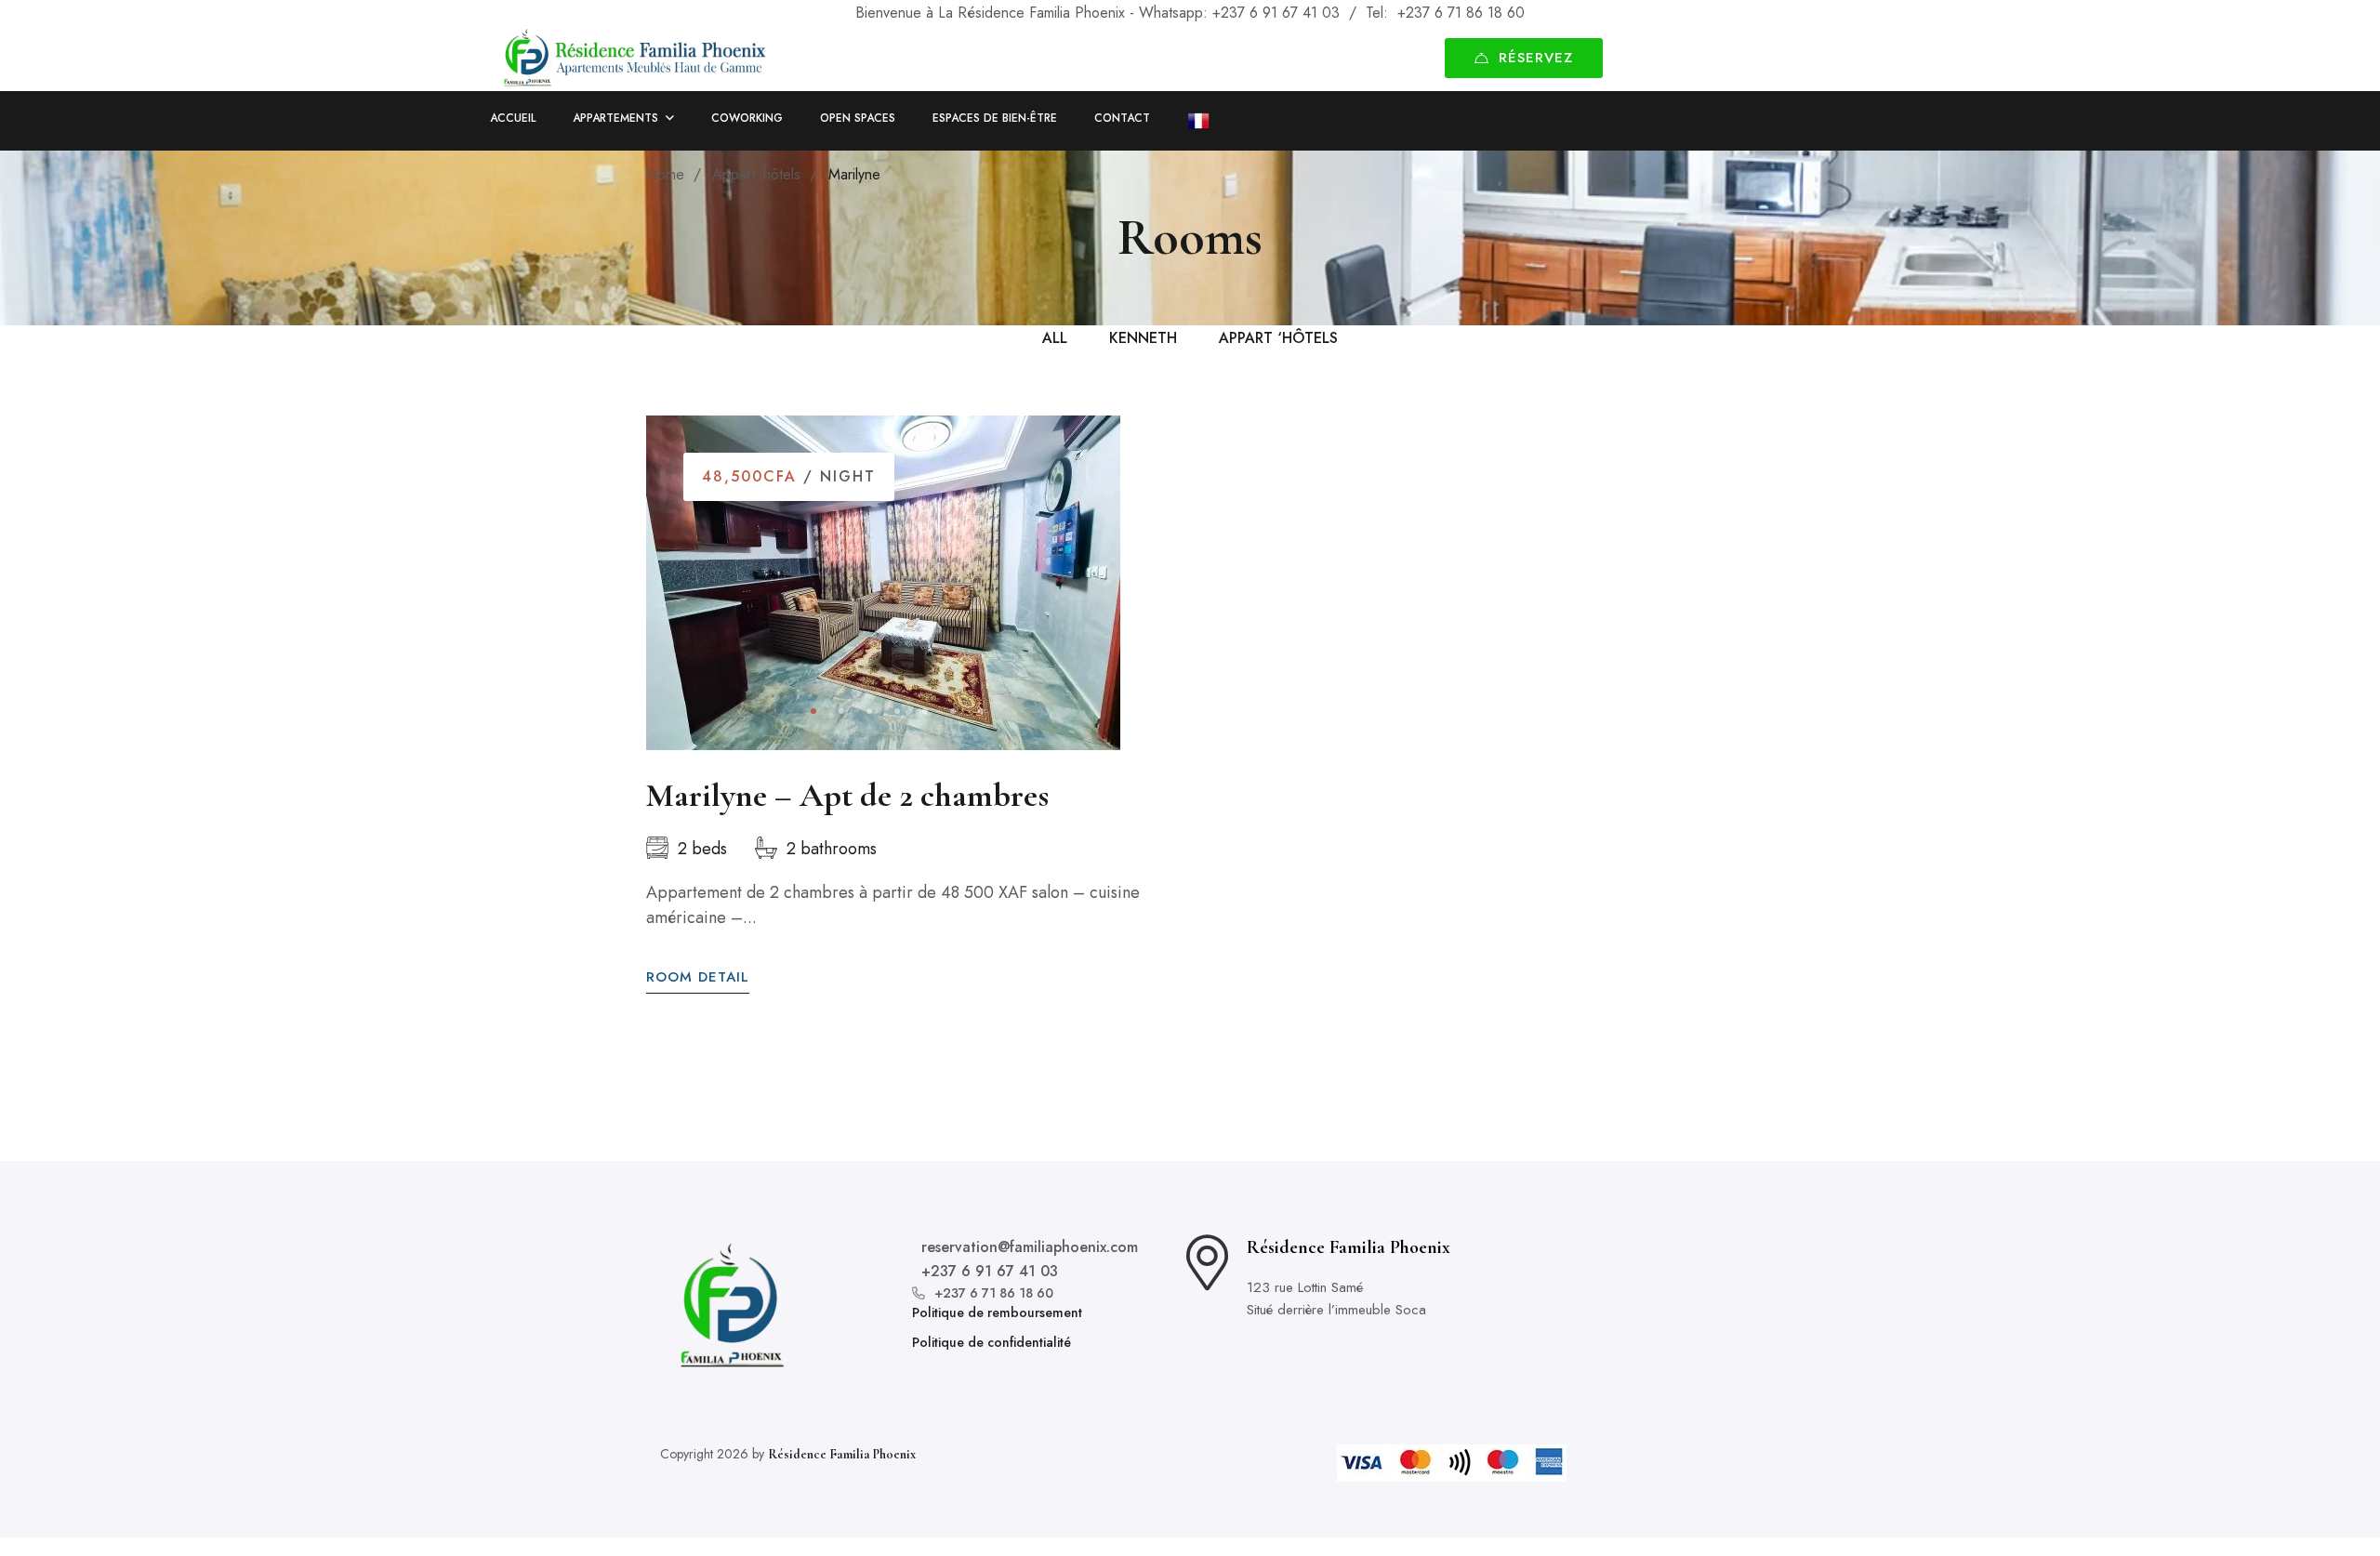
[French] (1189, 121)
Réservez (1536, 58)
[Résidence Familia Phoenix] (635, 59)
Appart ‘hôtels (756, 174)
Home (665, 174)
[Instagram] (1673, 1305)
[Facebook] (1625, 1305)
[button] (813, 711)
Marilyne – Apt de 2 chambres (847, 795)
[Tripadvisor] (1720, 1305)
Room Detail (698, 977)
